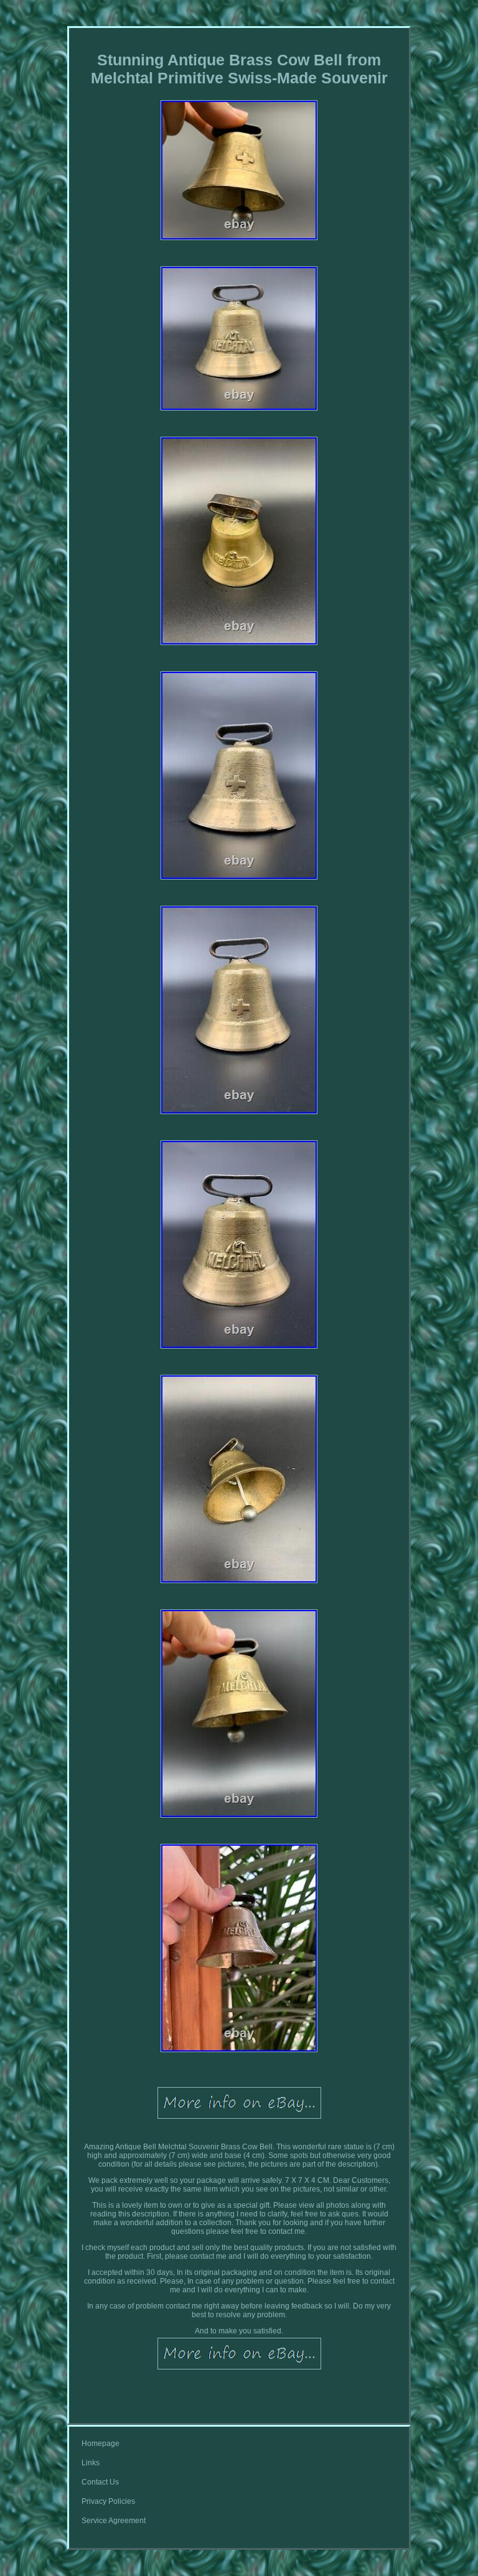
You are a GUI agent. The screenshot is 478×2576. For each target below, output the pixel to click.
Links (91, 2463)
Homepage (101, 2443)
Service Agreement (114, 2521)
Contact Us (100, 2482)
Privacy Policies (108, 2501)
